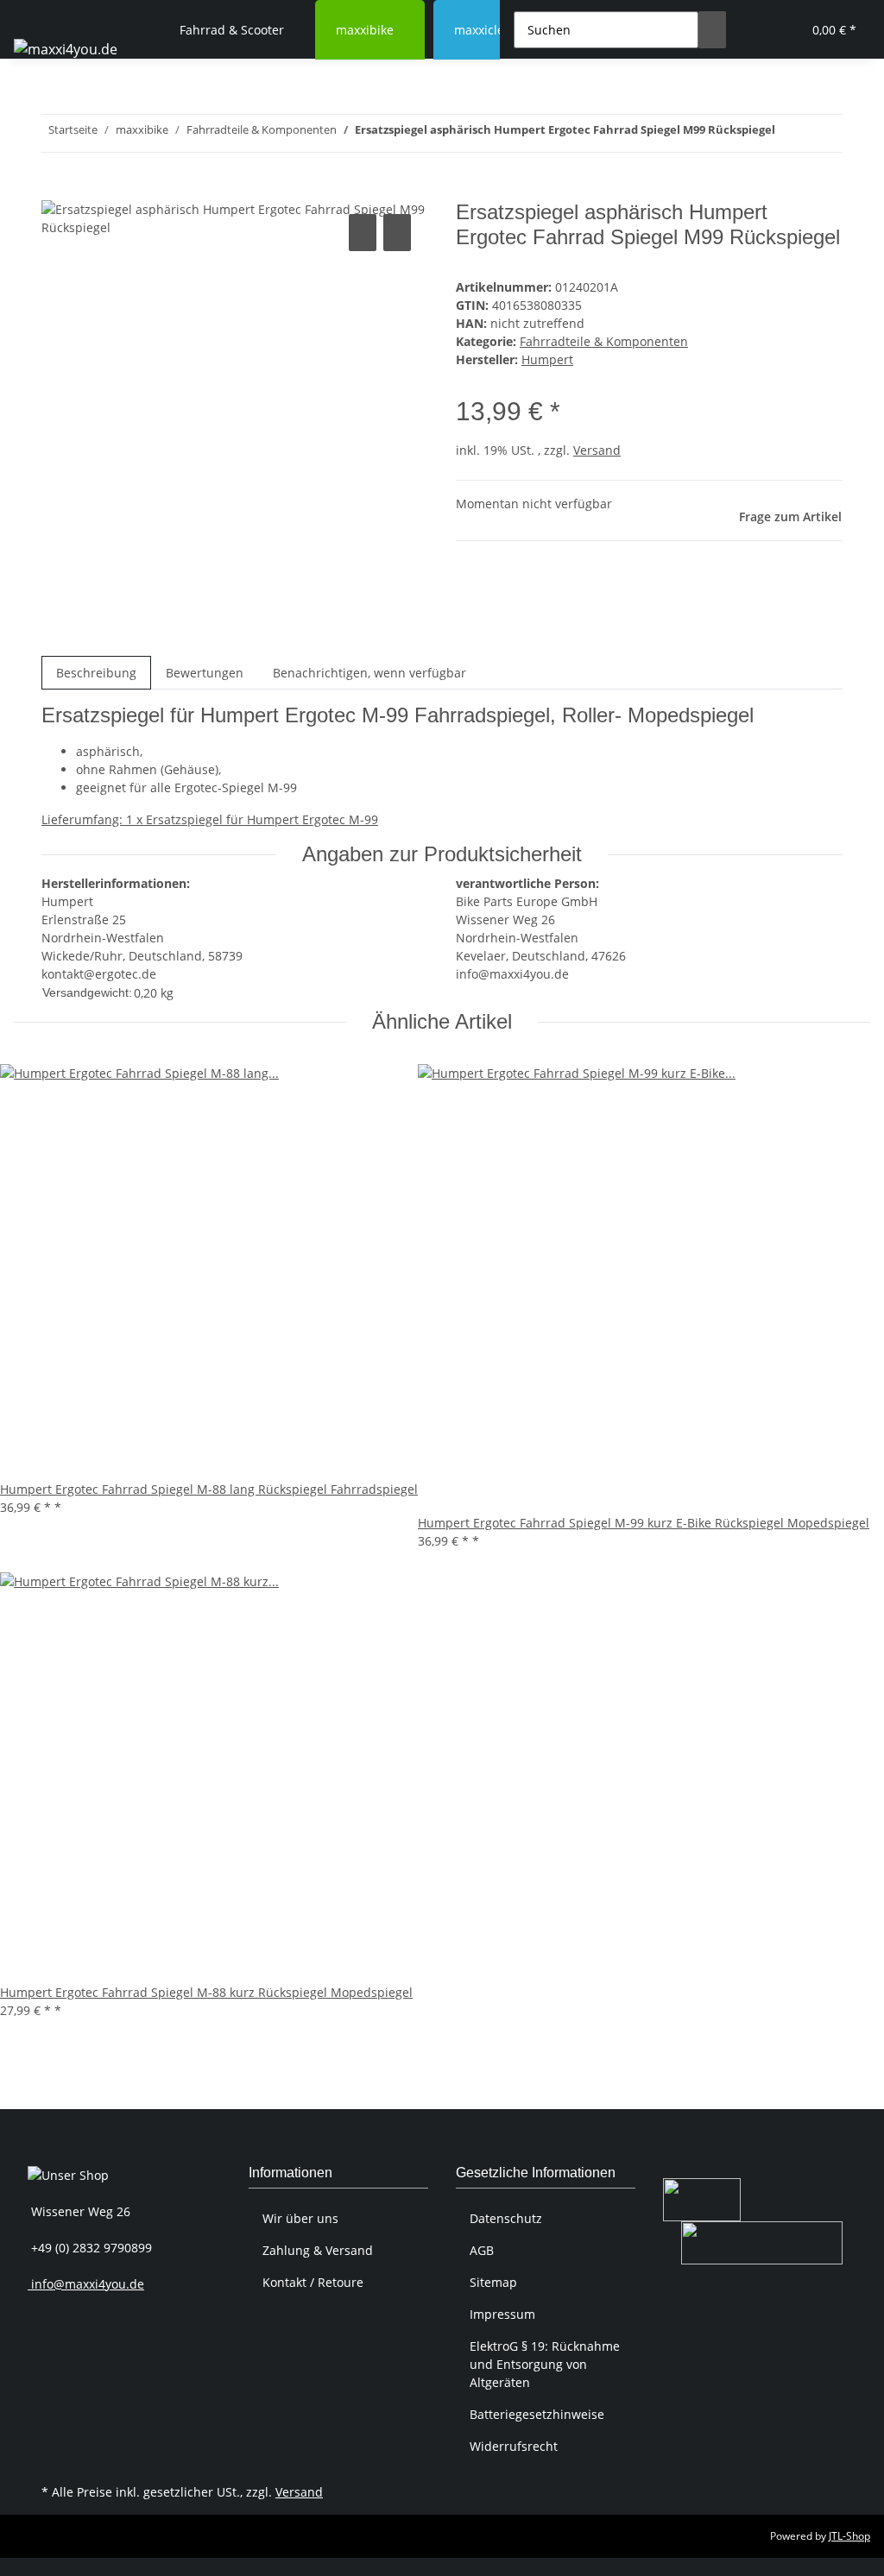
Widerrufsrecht (514, 2446)
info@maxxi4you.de (86, 2284)
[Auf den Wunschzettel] (397, 233)
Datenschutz (506, 2218)
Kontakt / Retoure (313, 2282)
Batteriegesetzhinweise (537, 2414)
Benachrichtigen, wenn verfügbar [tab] (369, 673)
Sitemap (493, 2282)
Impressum (502, 2314)
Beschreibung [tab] (96, 673)
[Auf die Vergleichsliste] (363, 233)
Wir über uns (300, 2218)
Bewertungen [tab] (205, 673)
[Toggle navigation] (35, 15)
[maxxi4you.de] (66, 49)
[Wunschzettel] (781, 30)
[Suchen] (712, 30)
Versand (597, 450)
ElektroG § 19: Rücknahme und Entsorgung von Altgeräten (545, 2364)
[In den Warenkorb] (55, 191)
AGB (482, 2250)
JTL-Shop (849, 2536)
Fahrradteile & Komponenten (604, 341)
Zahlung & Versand (318, 2250)
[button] (754, 30)
